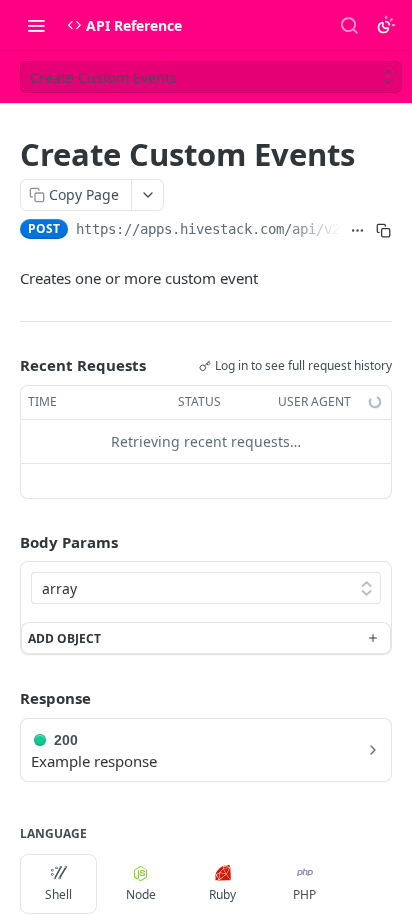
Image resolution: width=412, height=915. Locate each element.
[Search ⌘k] (349, 25)
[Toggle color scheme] (386, 25)
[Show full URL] (357, 231)
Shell (58, 894)
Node (141, 894)
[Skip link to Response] (6, 698)
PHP (304, 894)
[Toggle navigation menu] (36, 25)
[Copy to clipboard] (383, 231)
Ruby (222, 894)
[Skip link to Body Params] (6, 542)
